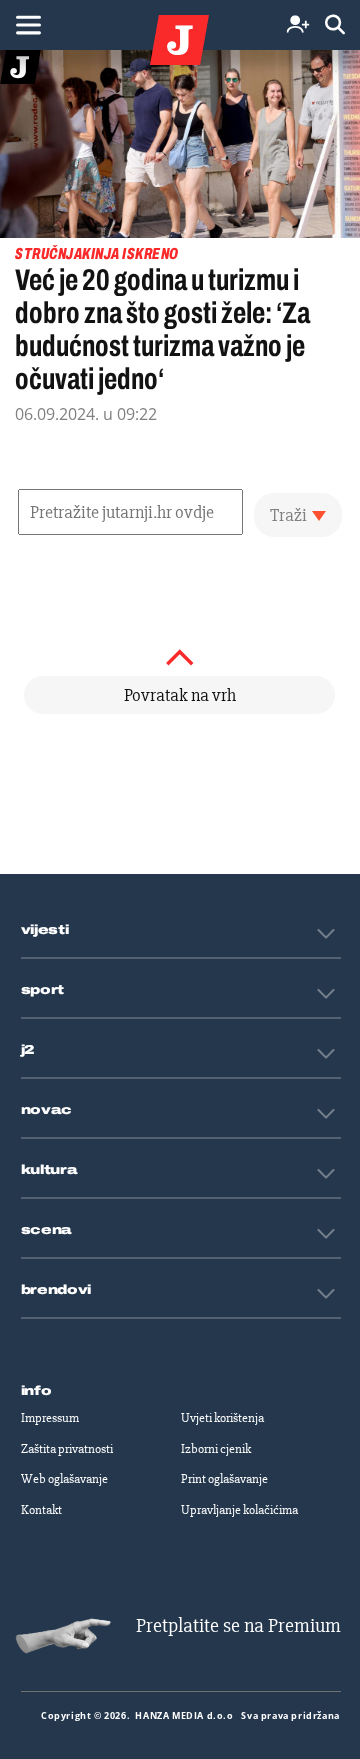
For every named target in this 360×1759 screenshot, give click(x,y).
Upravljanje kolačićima (239, 1510)
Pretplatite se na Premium (238, 1625)
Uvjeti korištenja (222, 1418)
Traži (288, 515)
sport (43, 990)
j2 (28, 1050)
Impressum (50, 1418)
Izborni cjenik (216, 1449)
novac (47, 1110)
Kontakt (41, 1510)
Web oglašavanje (64, 1479)
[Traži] (335, 25)
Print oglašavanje (224, 1479)
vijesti (45, 930)
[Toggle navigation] (28, 25)
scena (47, 1230)
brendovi (56, 1290)
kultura (49, 1170)
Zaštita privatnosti (67, 1449)
